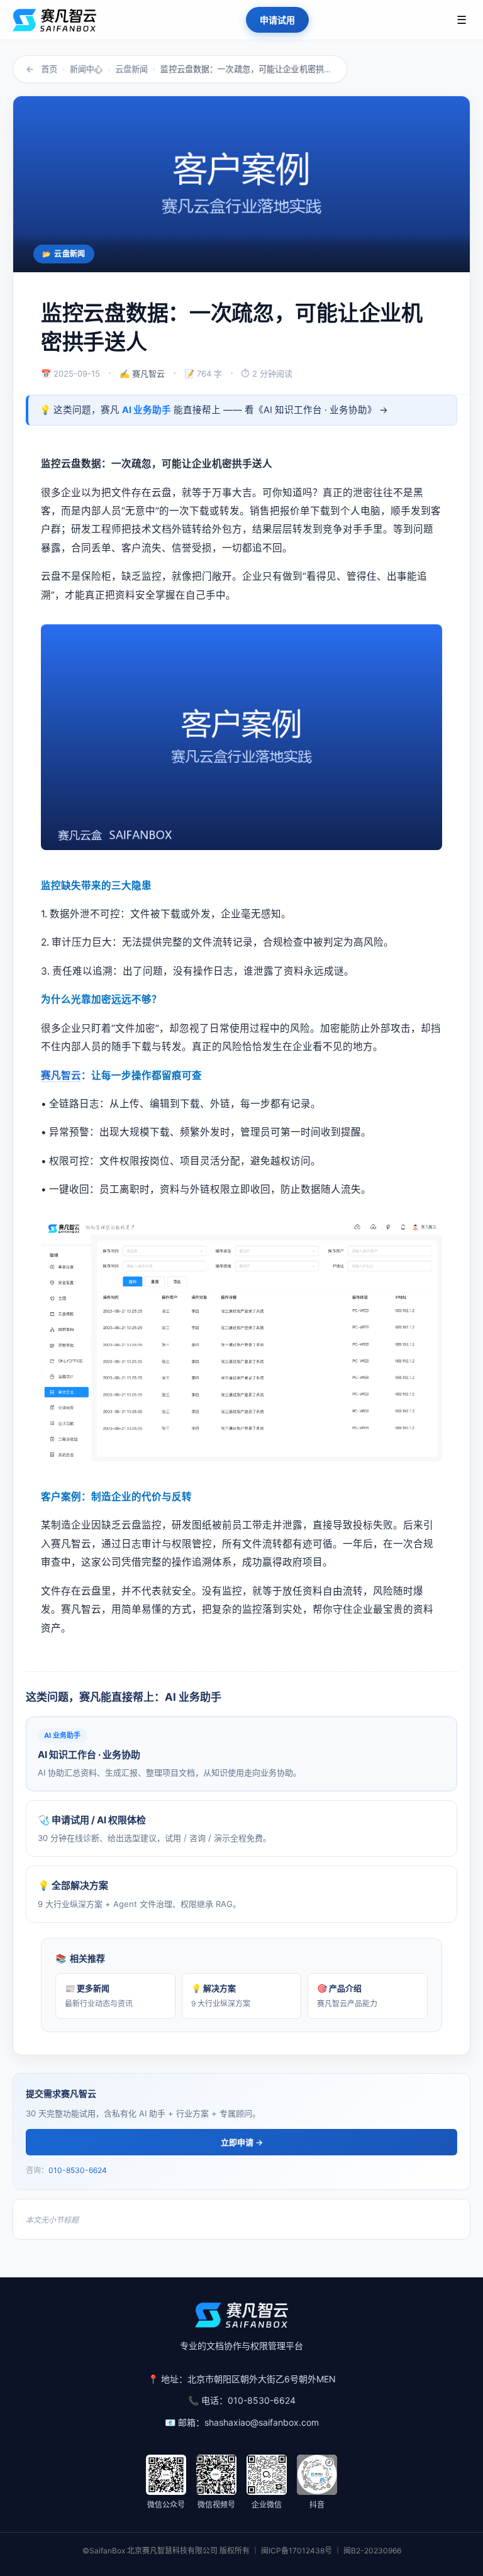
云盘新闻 (131, 69)
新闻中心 (86, 69)
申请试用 (277, 20)
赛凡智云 (61, 1075)
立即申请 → (242, 2142)
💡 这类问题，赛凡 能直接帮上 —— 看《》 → (214, 410)
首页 (49, 69)
